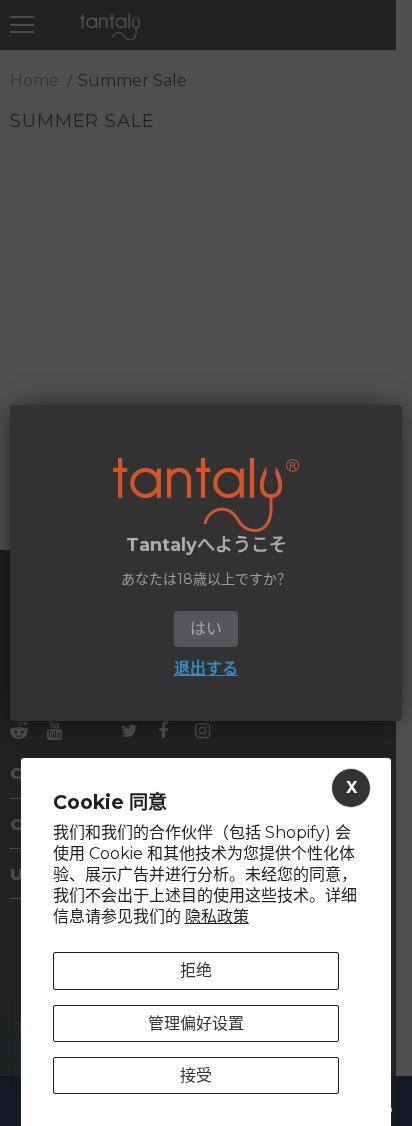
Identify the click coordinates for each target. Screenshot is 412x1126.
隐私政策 (217, 916)
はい (206, 628)
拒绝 (196, 970)
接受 (196, 1075)
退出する (206, 668)
